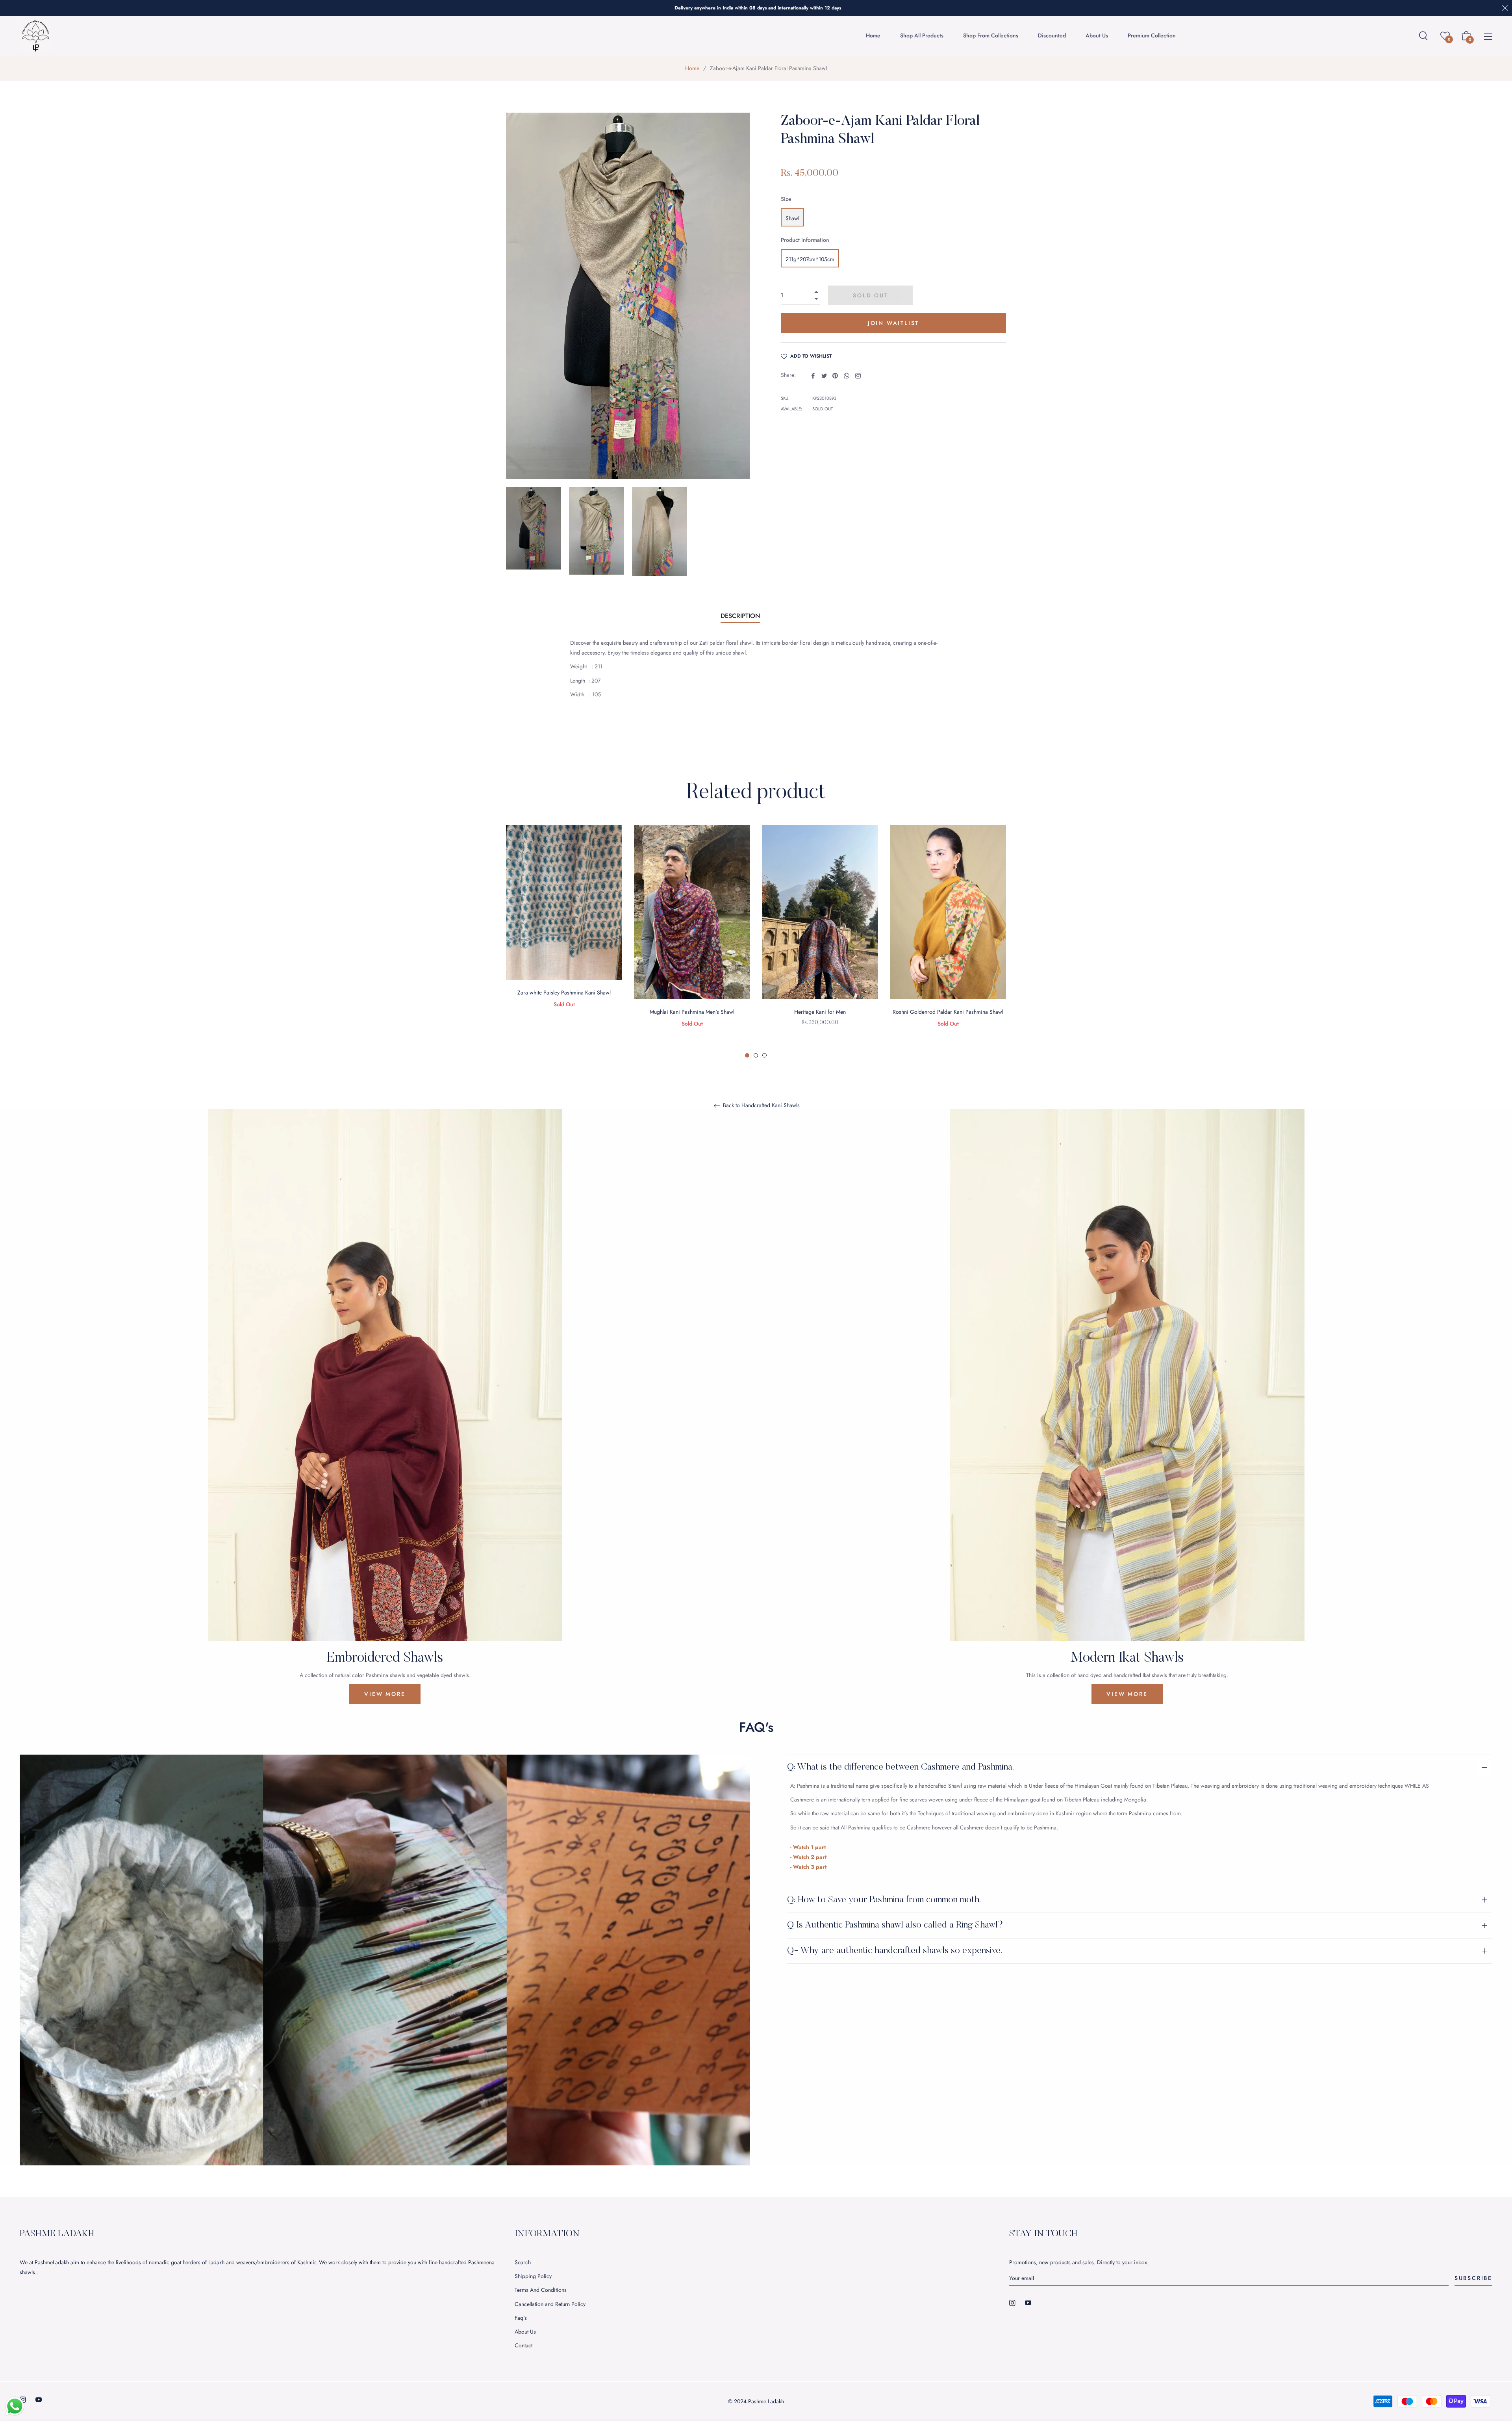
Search (523, 2262)
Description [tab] (740, 616)
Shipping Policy (533, 2276)
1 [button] (747, 1055)
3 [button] (764, 1055)
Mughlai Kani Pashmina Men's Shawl (692, 1012)
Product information (805, 240)
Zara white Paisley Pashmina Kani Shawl (564, 993)
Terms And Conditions (541, 2290)
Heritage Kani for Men (820, 1012)
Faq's (521, 2318)
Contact (523, 2345)
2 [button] (756, 1055)
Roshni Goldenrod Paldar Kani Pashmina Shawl (948, 1012)
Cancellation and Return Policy (550, 2304)
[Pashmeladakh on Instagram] (1012, 2302)
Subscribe (1473, 2278)
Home (692, 68)
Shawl (792, 218)
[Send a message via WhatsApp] (15, 2406)
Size (786, 199)
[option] (564, 927)
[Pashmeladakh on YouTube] (1028, 2302)
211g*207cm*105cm (810, 259)
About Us (525, 2332)
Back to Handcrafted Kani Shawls (761, 1106)
